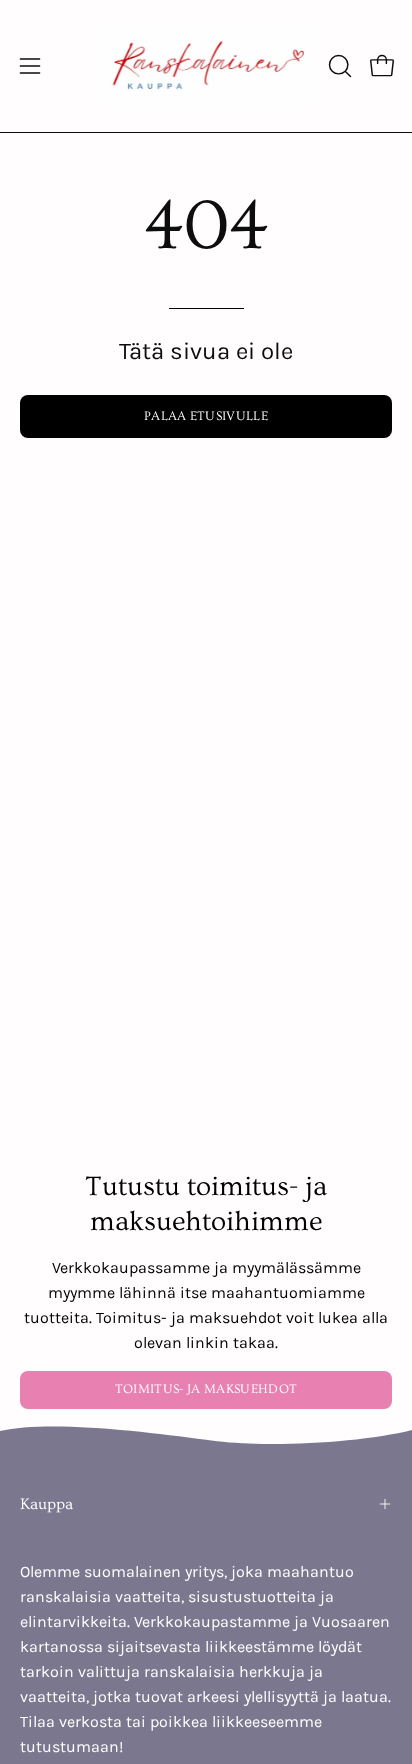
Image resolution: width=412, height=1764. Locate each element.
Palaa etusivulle (206, 416)
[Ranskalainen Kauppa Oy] (206, 66)
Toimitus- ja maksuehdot (206, 1389)
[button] (338, 66)
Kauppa (46, 1504)
